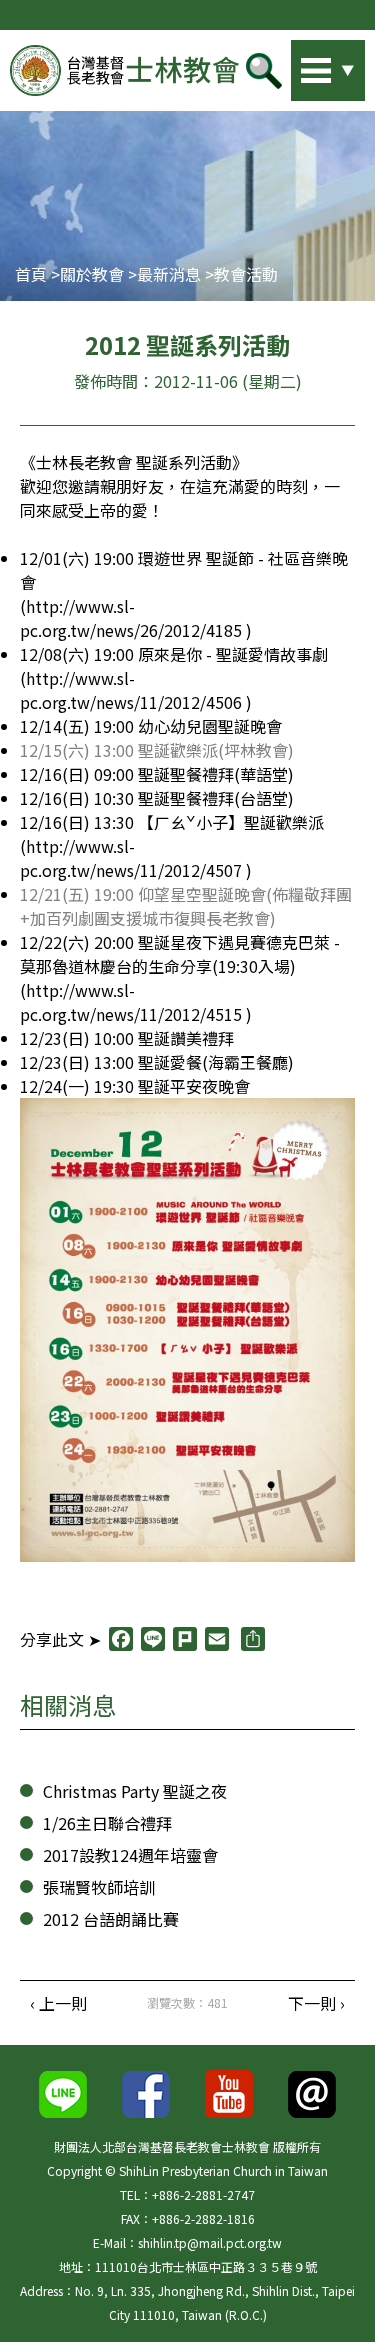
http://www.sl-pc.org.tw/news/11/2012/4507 (131, 858)
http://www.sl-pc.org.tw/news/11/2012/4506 (131, 690)
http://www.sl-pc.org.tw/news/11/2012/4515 (131, 1002)
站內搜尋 (300, 65)
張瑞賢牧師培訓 (99, 1887)
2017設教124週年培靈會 (130, 1855)
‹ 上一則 (58, 2003)
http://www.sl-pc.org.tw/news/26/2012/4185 (131, 618)
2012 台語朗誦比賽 (111, 1919)
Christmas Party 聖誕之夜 (135, 1791)
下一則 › (316, 2003)
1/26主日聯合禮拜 (107, 1823)
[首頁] (124, 70)
